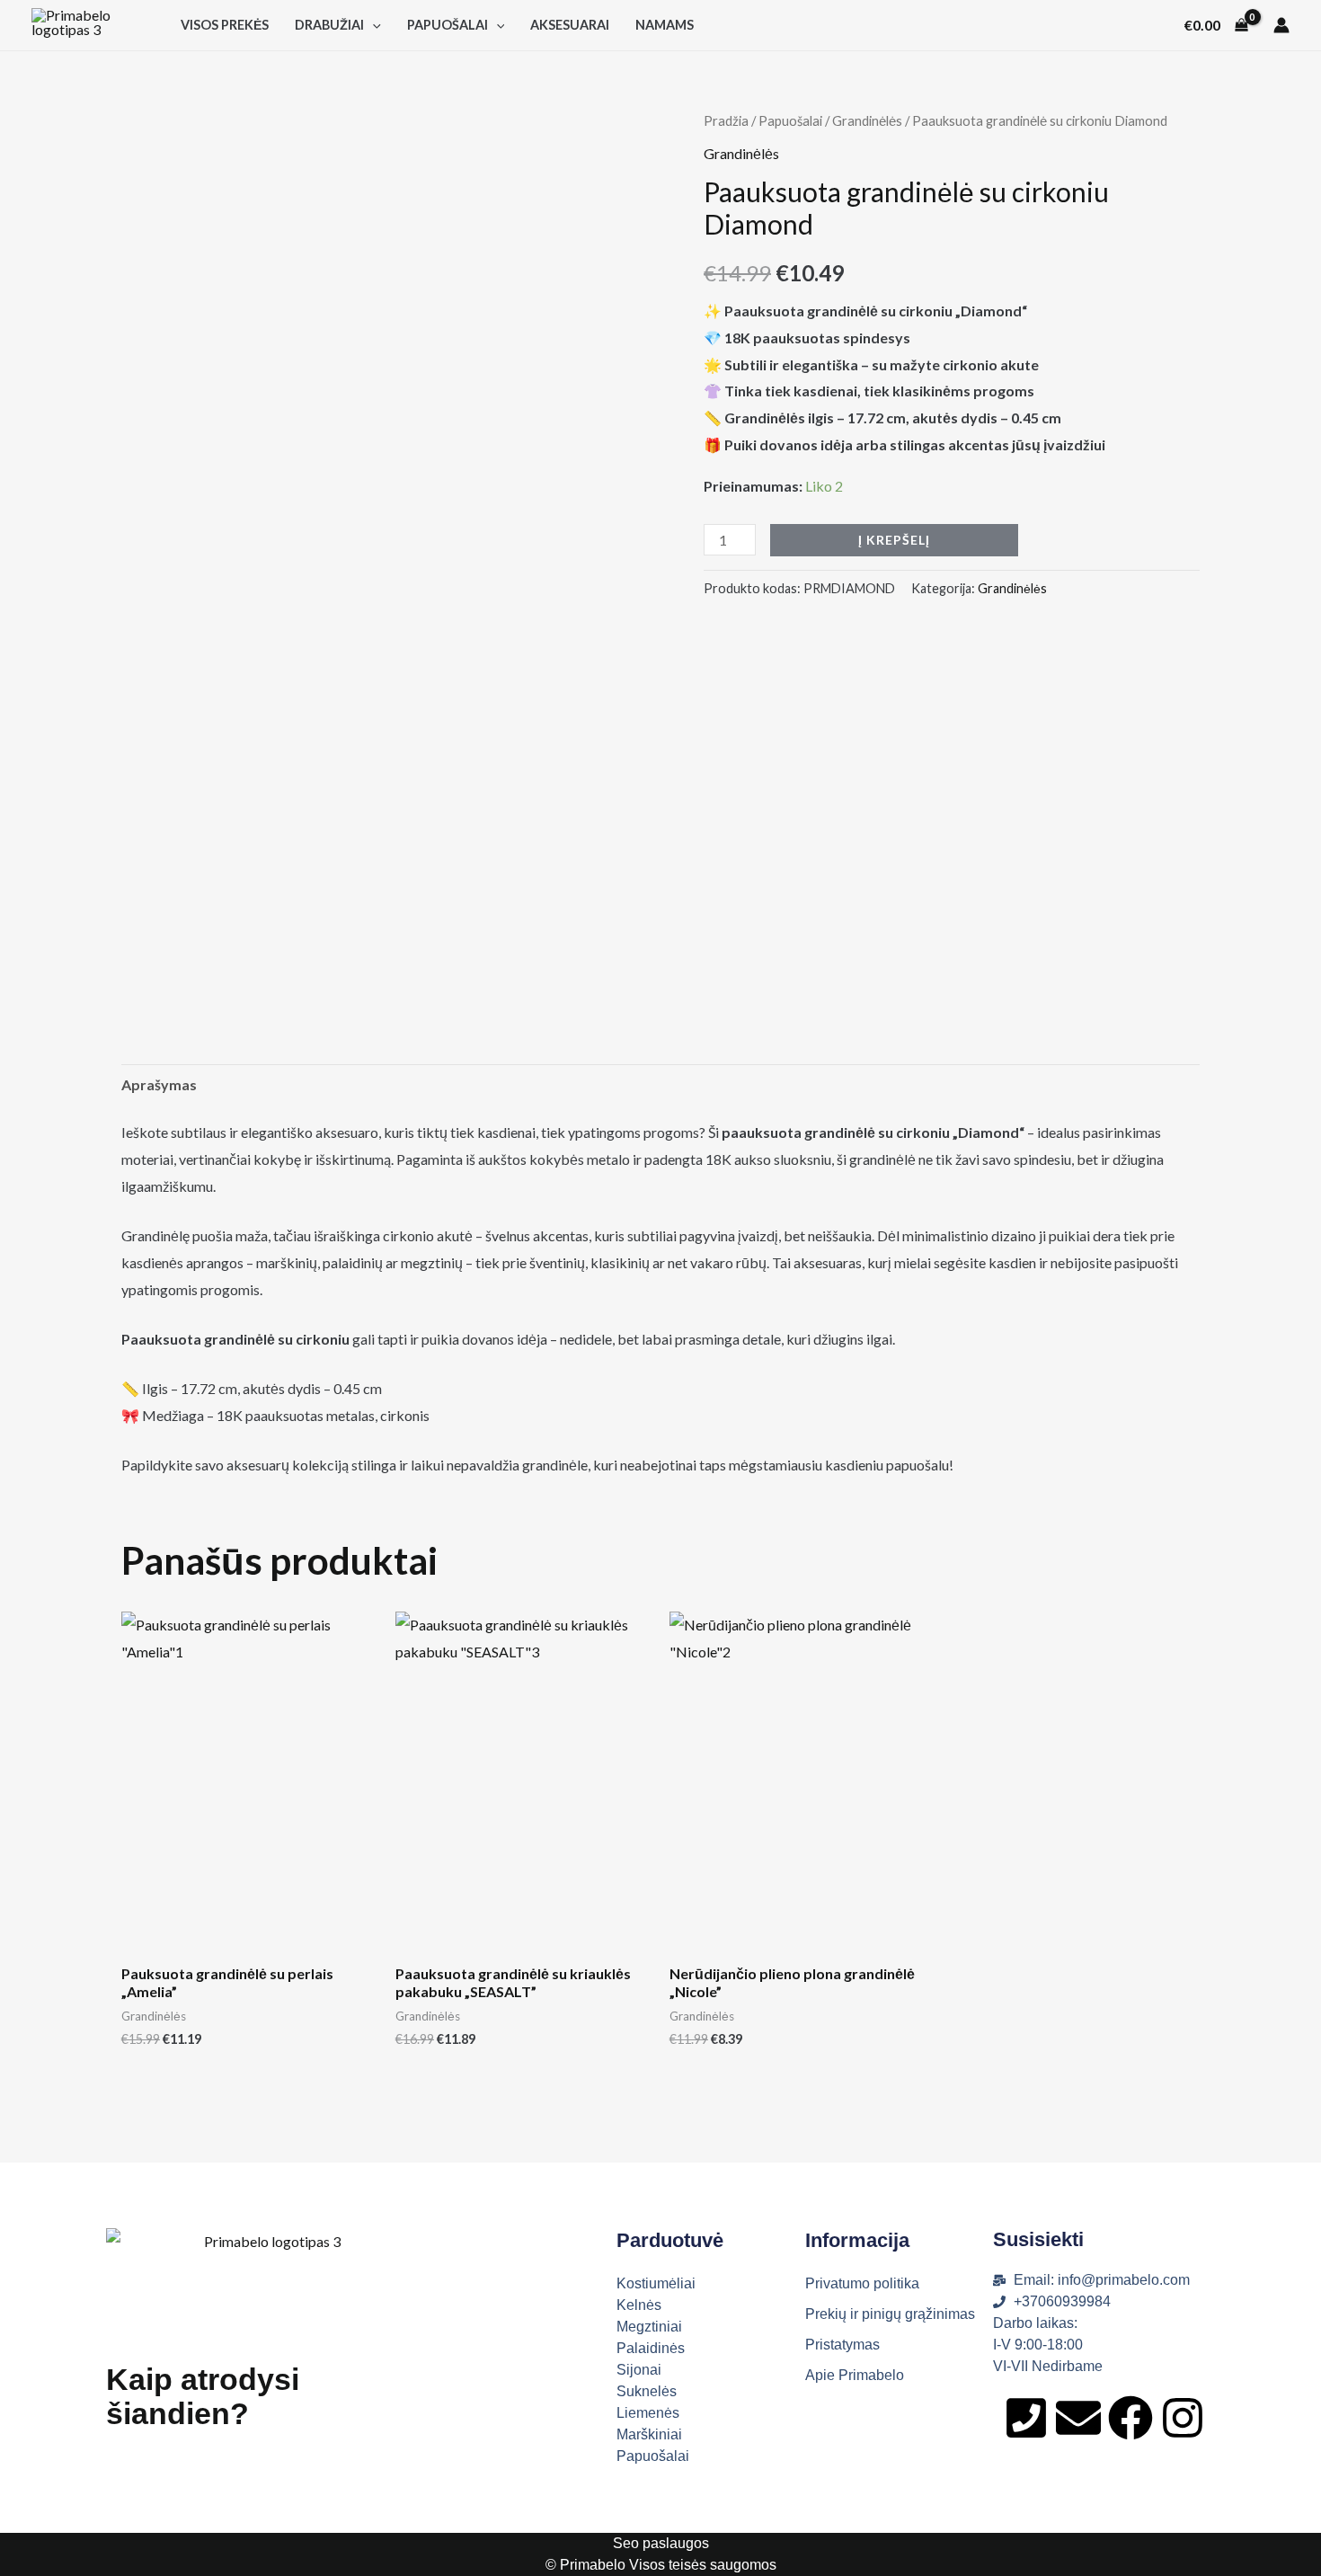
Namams (665, 25)
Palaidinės (651, 2348)
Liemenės (648, 2413)
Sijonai (639, 2370)
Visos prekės (225, 25)
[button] (372, 25)
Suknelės (647, 2391)
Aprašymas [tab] (159, 1084)
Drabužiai (329, 25)
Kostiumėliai (656, 2283)
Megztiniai (649, 2327)
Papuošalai (448, 25)
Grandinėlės (867, 120)
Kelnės (639, 2305)
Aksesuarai (570, 25)
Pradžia (726, 120)
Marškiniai (649, 2434)
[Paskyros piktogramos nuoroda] (1281, 25)
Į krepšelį (894, 540)
